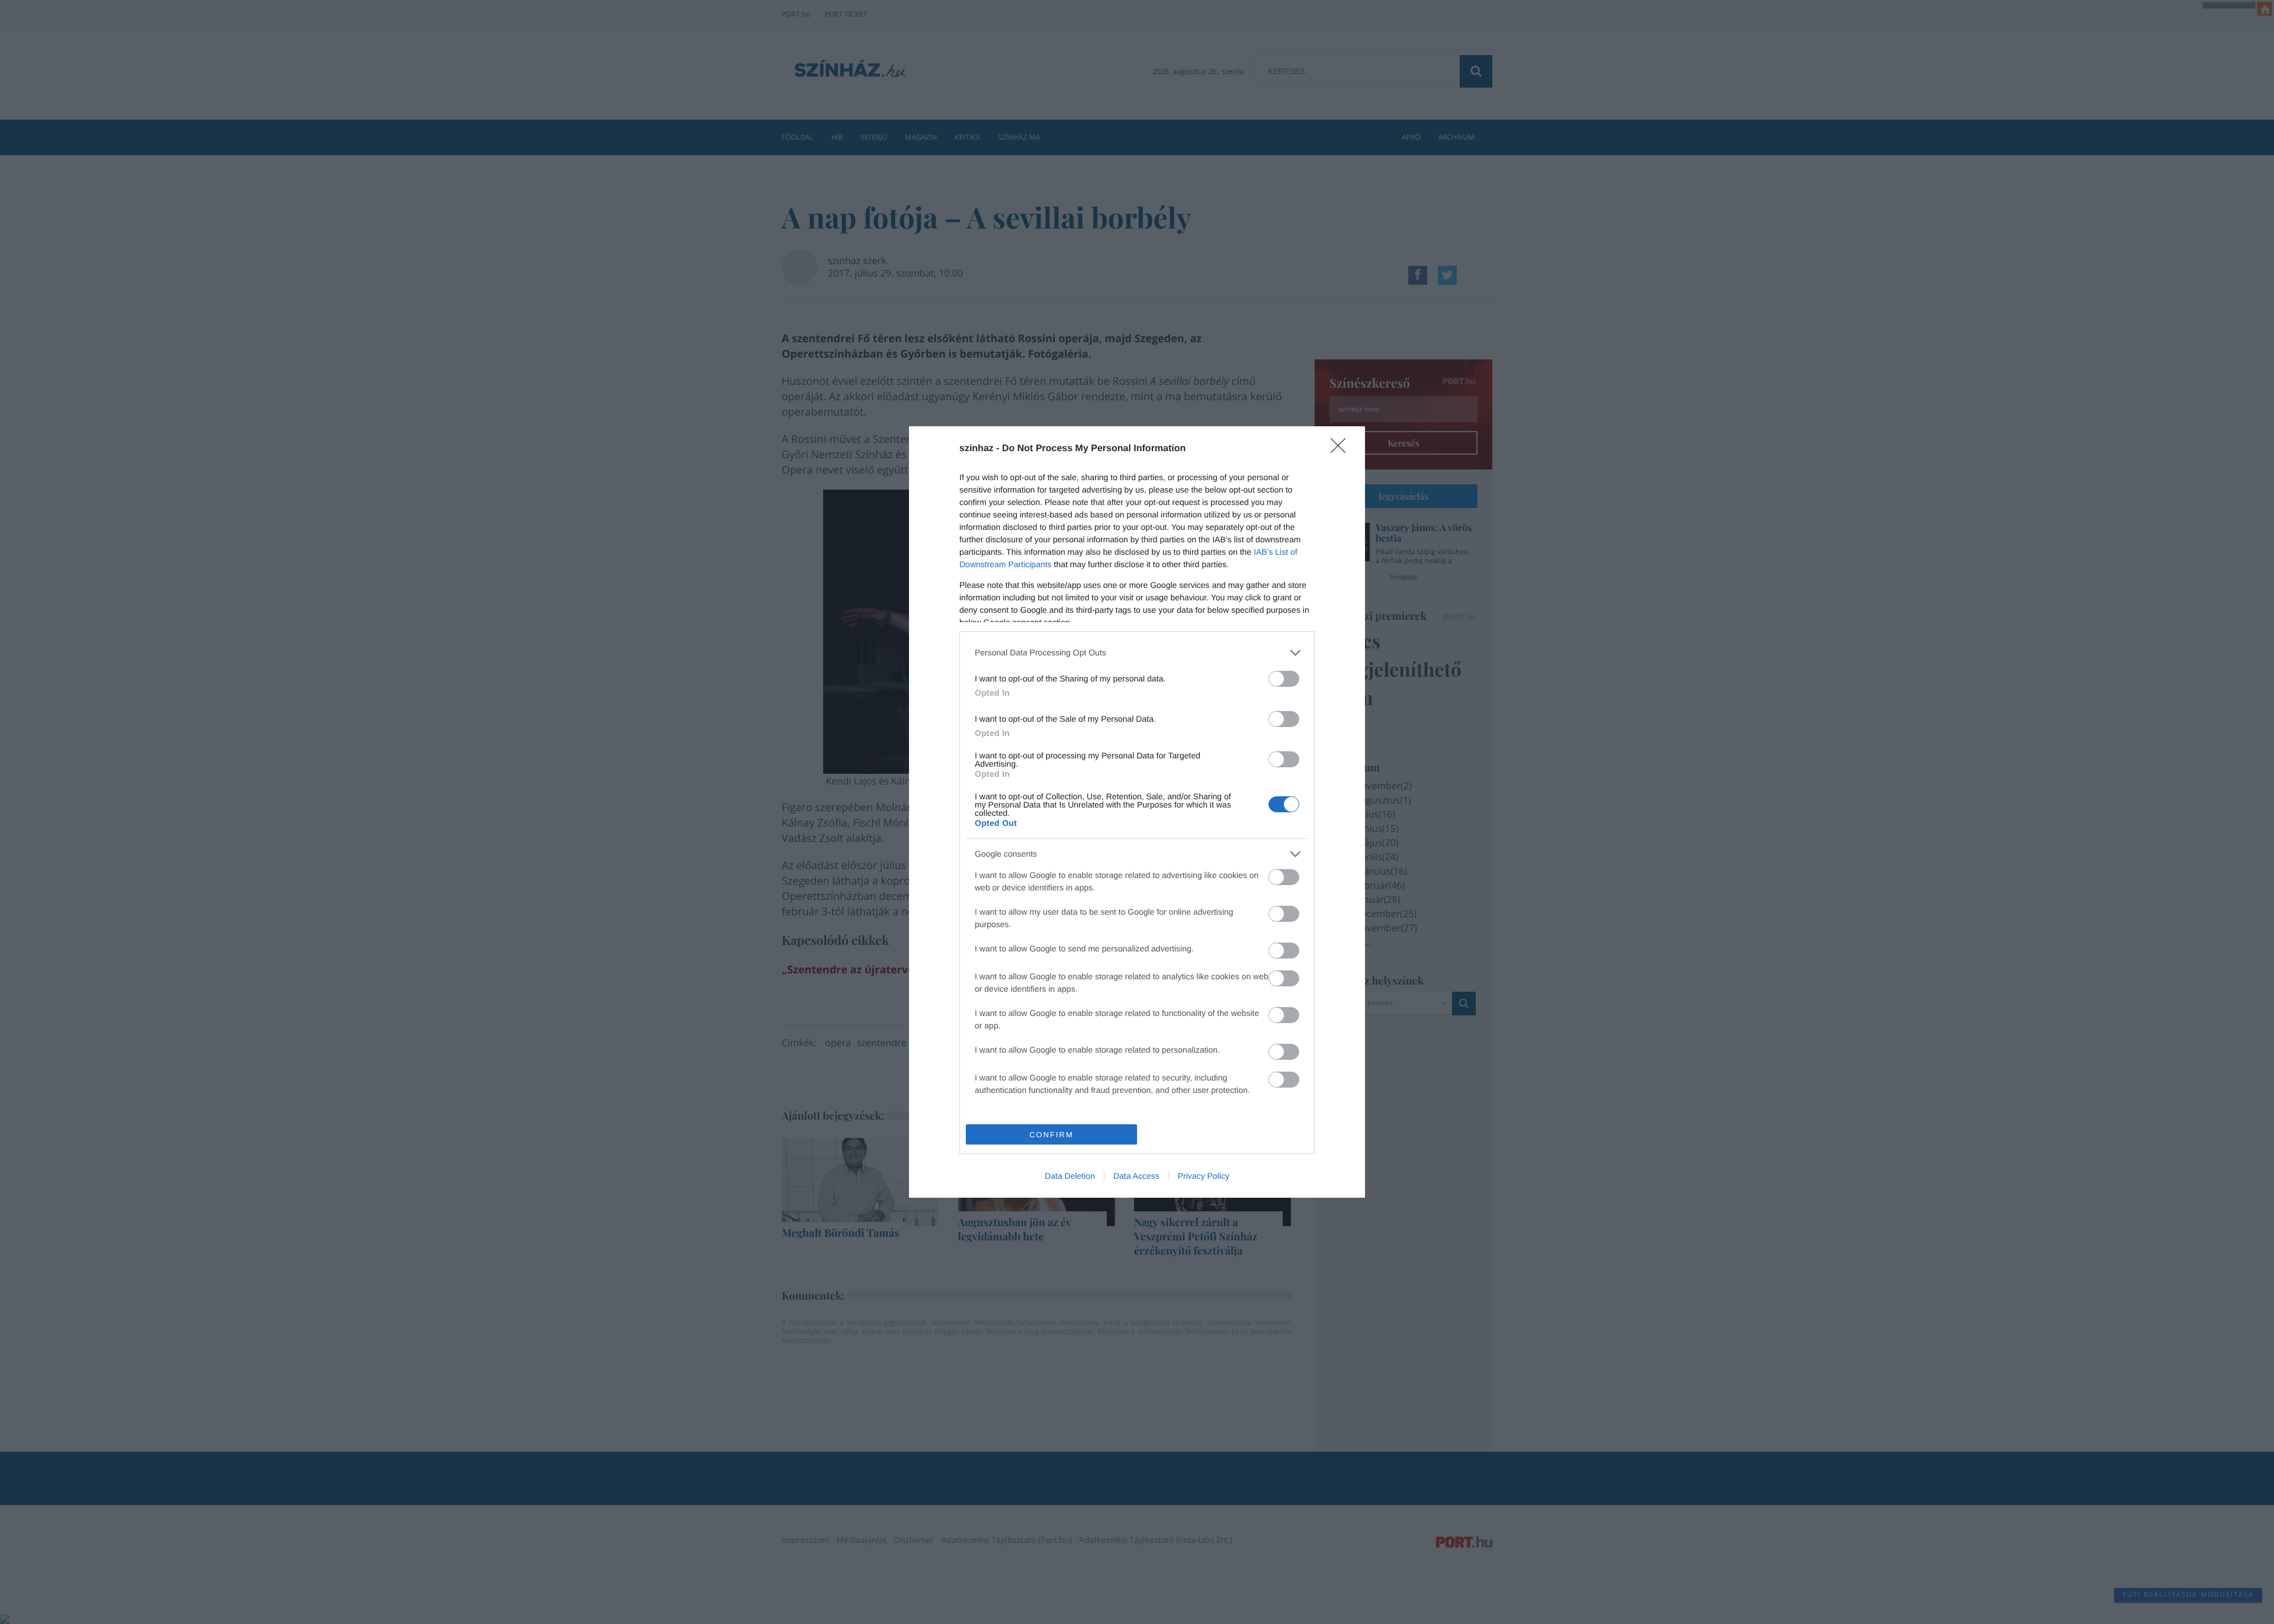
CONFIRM (1051, 1135)
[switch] (1284, 679)
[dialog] (1137, 812)
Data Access (1136, 1176)
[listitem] (1137, 653)
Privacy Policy (1204, 1176)
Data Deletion (1070, 1176)
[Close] (1342, 449)
